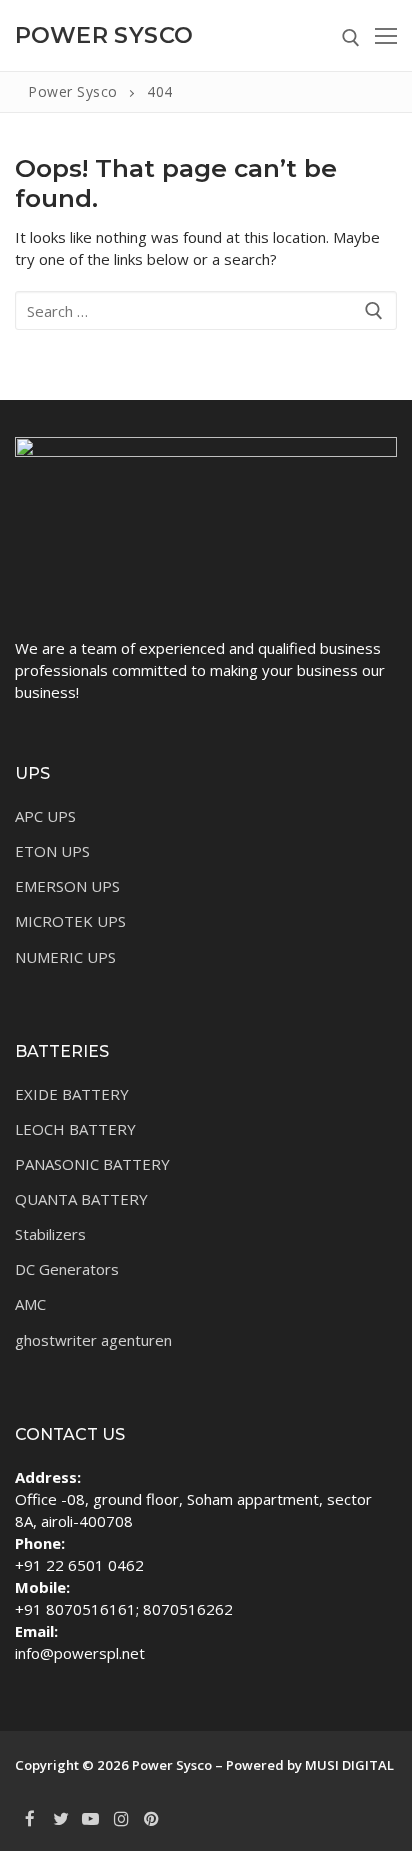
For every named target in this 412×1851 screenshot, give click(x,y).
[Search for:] (206, 310)
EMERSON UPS (67, 886)
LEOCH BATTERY (75, 1129)
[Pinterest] (152, 1818)
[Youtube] (91, 1818)
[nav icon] (386, 35)
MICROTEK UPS (70, 921)
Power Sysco (104, 35)
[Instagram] (121, 1818)
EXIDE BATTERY (72, 1094)
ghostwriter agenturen (93, 1340)
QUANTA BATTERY (81, 1199)
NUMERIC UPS (65, 957)
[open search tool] (351, 38)
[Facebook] (30, 1818)
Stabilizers (50, 1234)
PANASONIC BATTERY (92, 1164)
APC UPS (45, 816)
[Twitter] (60, 1818)
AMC (30, 1304)
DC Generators (67, 1269)
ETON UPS (52, 851)
